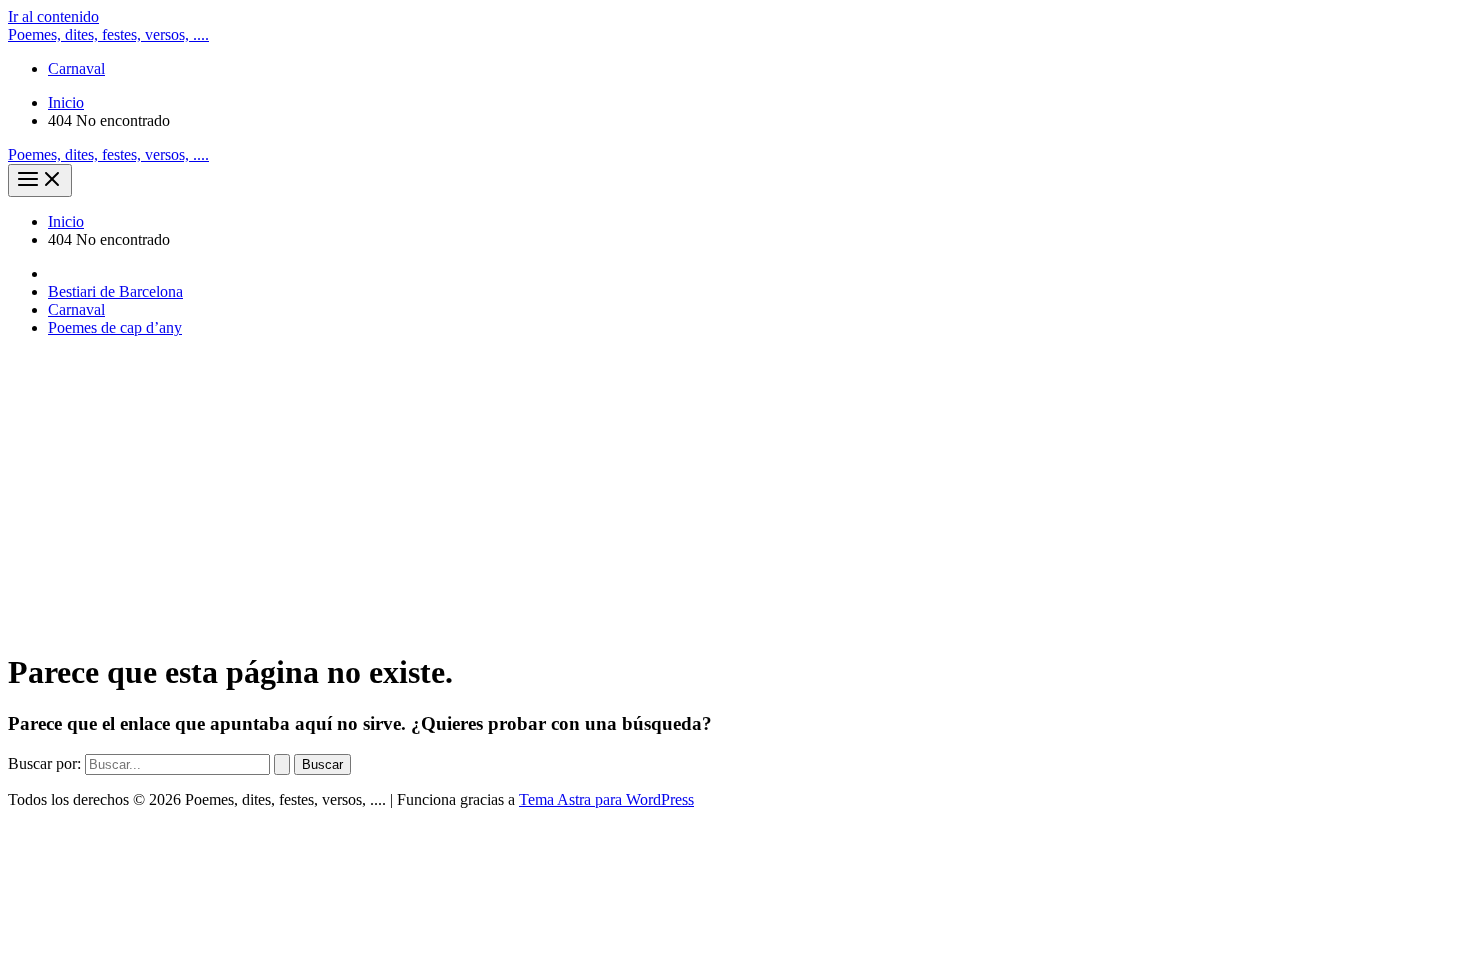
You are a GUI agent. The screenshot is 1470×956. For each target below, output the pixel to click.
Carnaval (76, 68)
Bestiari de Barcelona (115, 291)
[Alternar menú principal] (40, 180)
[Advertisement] (735, 493)
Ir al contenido (53, 16)
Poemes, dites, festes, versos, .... (108, 34)
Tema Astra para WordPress (606, 799)
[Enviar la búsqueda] (282, 764)
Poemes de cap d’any (115, 327)
